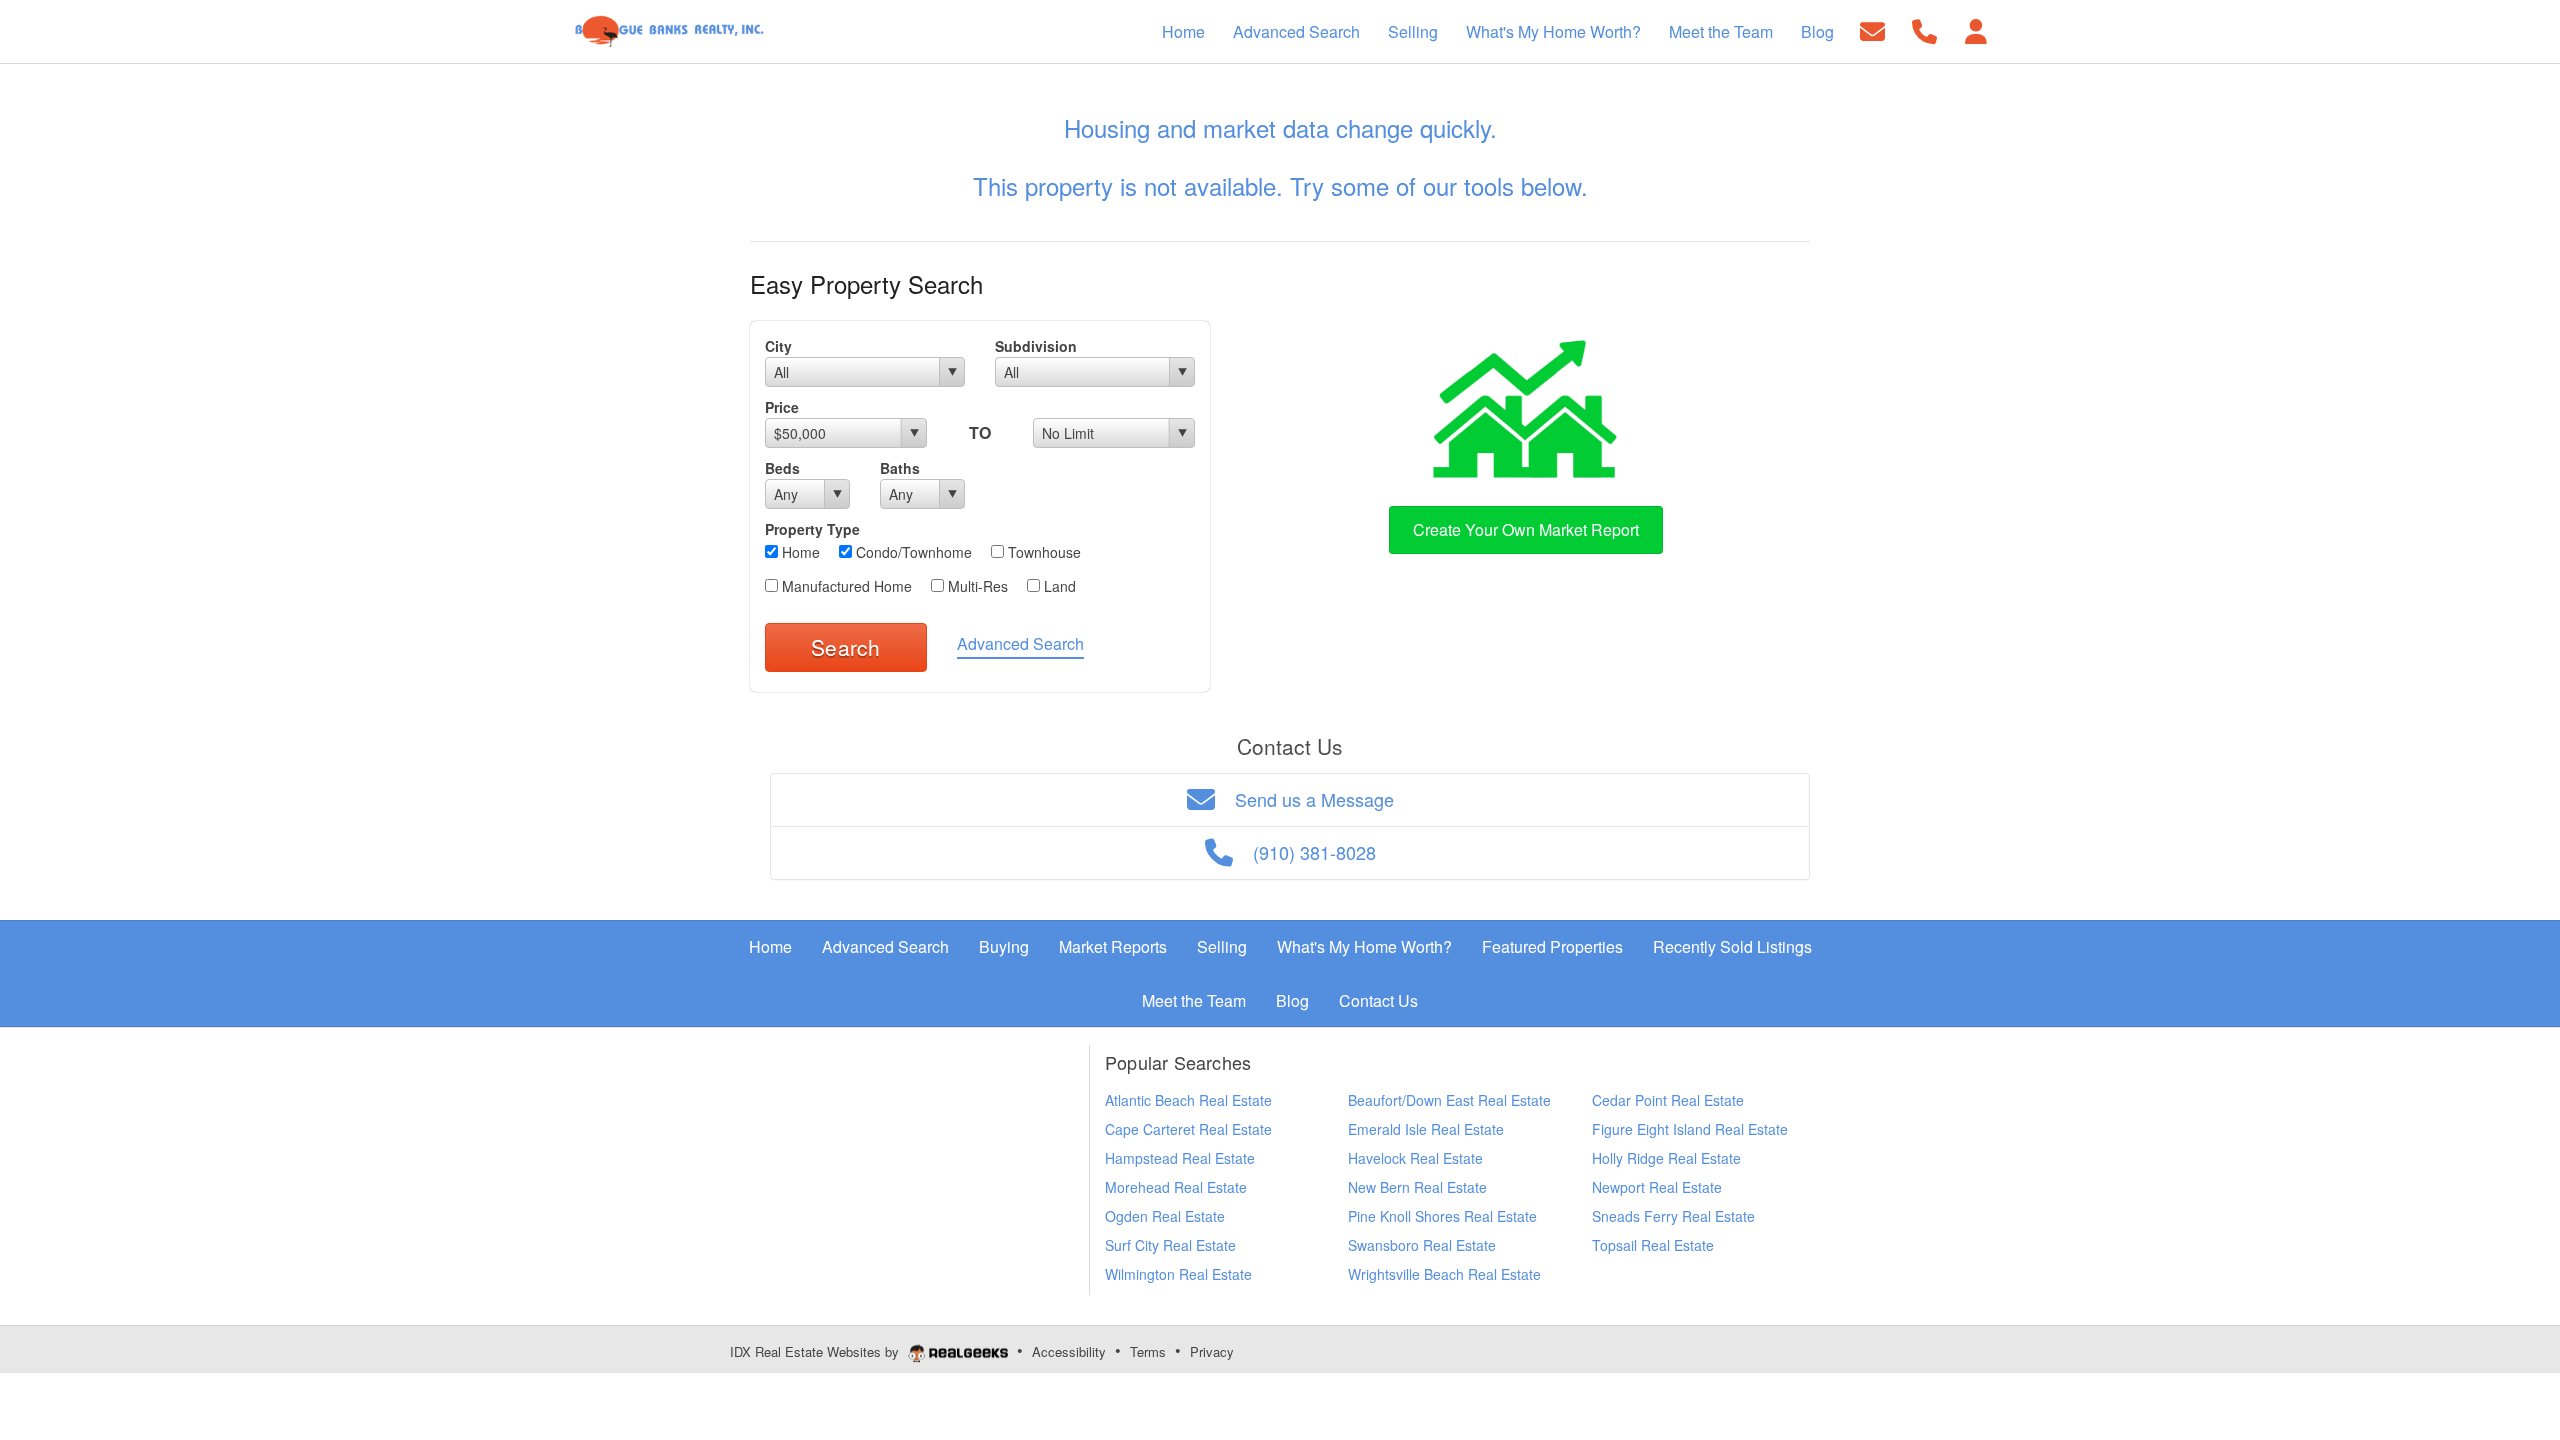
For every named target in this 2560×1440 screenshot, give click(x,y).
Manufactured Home (845, 586)
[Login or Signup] (1976, 29)
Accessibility (1069, 1351)
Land (1058, 586)
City (778, 346)
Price (782, 407)
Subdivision (1036, 346)
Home (799, 552)
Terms (1148, 1351)
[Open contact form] (1872, 29)
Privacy (1212, 1351)
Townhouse (1042, 552)
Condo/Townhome (912, 552)
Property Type (812, 529)
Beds (782, 468)
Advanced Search (1020, 643)
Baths (900, 468)
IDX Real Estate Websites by (816, 1351)
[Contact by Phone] (1924, 29)
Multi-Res (976, 586)
